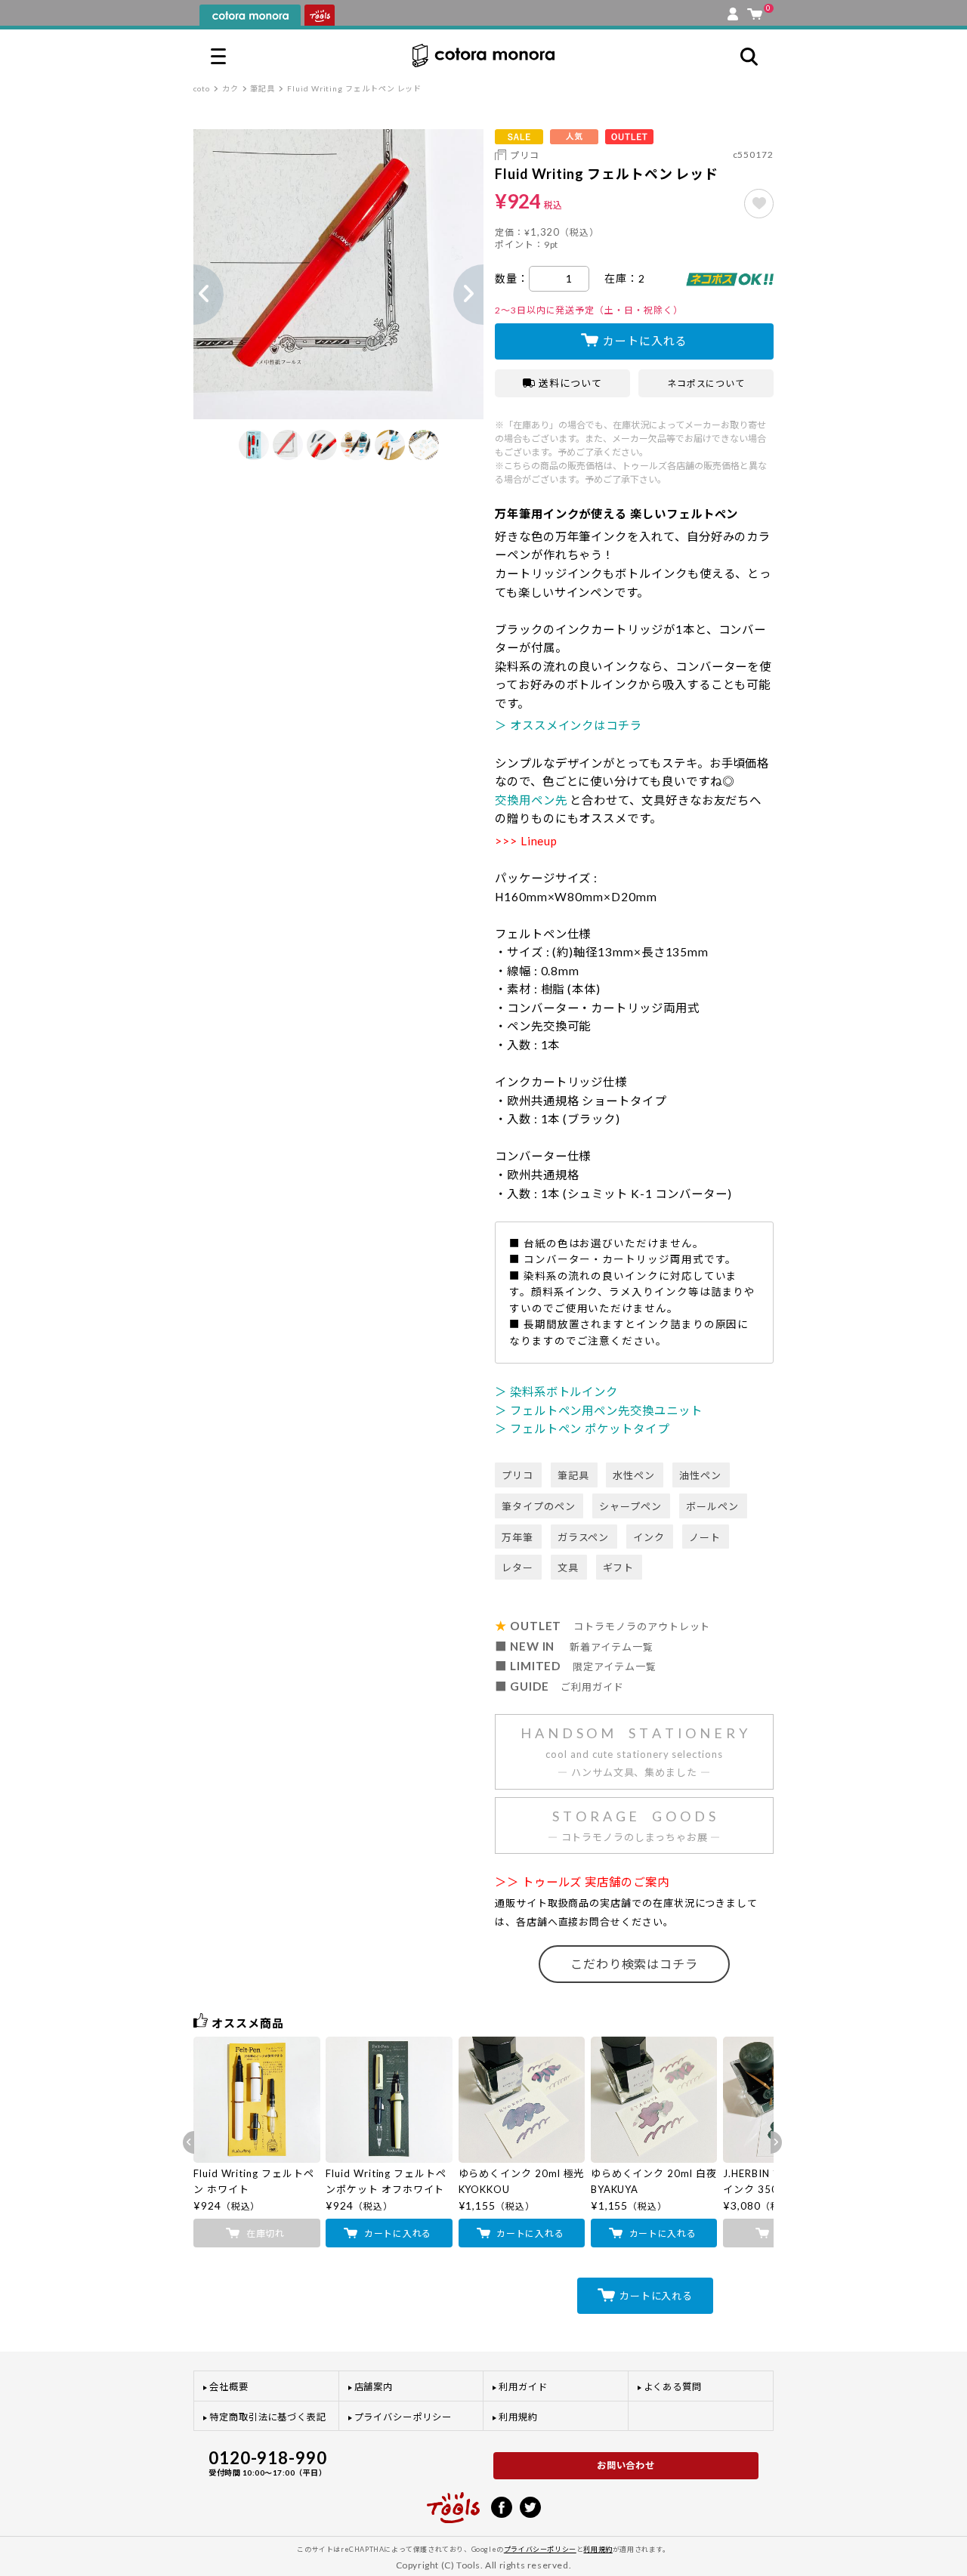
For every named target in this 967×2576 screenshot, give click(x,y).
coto (202, 88)
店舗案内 (374, 2387)
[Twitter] (530, 2506)
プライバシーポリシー (403, 2417)
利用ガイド (523, 2387)
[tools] (453, 2501)
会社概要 (229, 2387)
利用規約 (518, 2417)
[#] (759, 204)
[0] (755, 11)
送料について (570, 383)
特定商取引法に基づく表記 (268, 2417)
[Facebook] (502, 2506)
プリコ (525, 155)
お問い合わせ (626, 2465)
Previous (193, 295)
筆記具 (263, 88)
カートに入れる (645, 341)
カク (230, 88)
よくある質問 (673, 2387)
